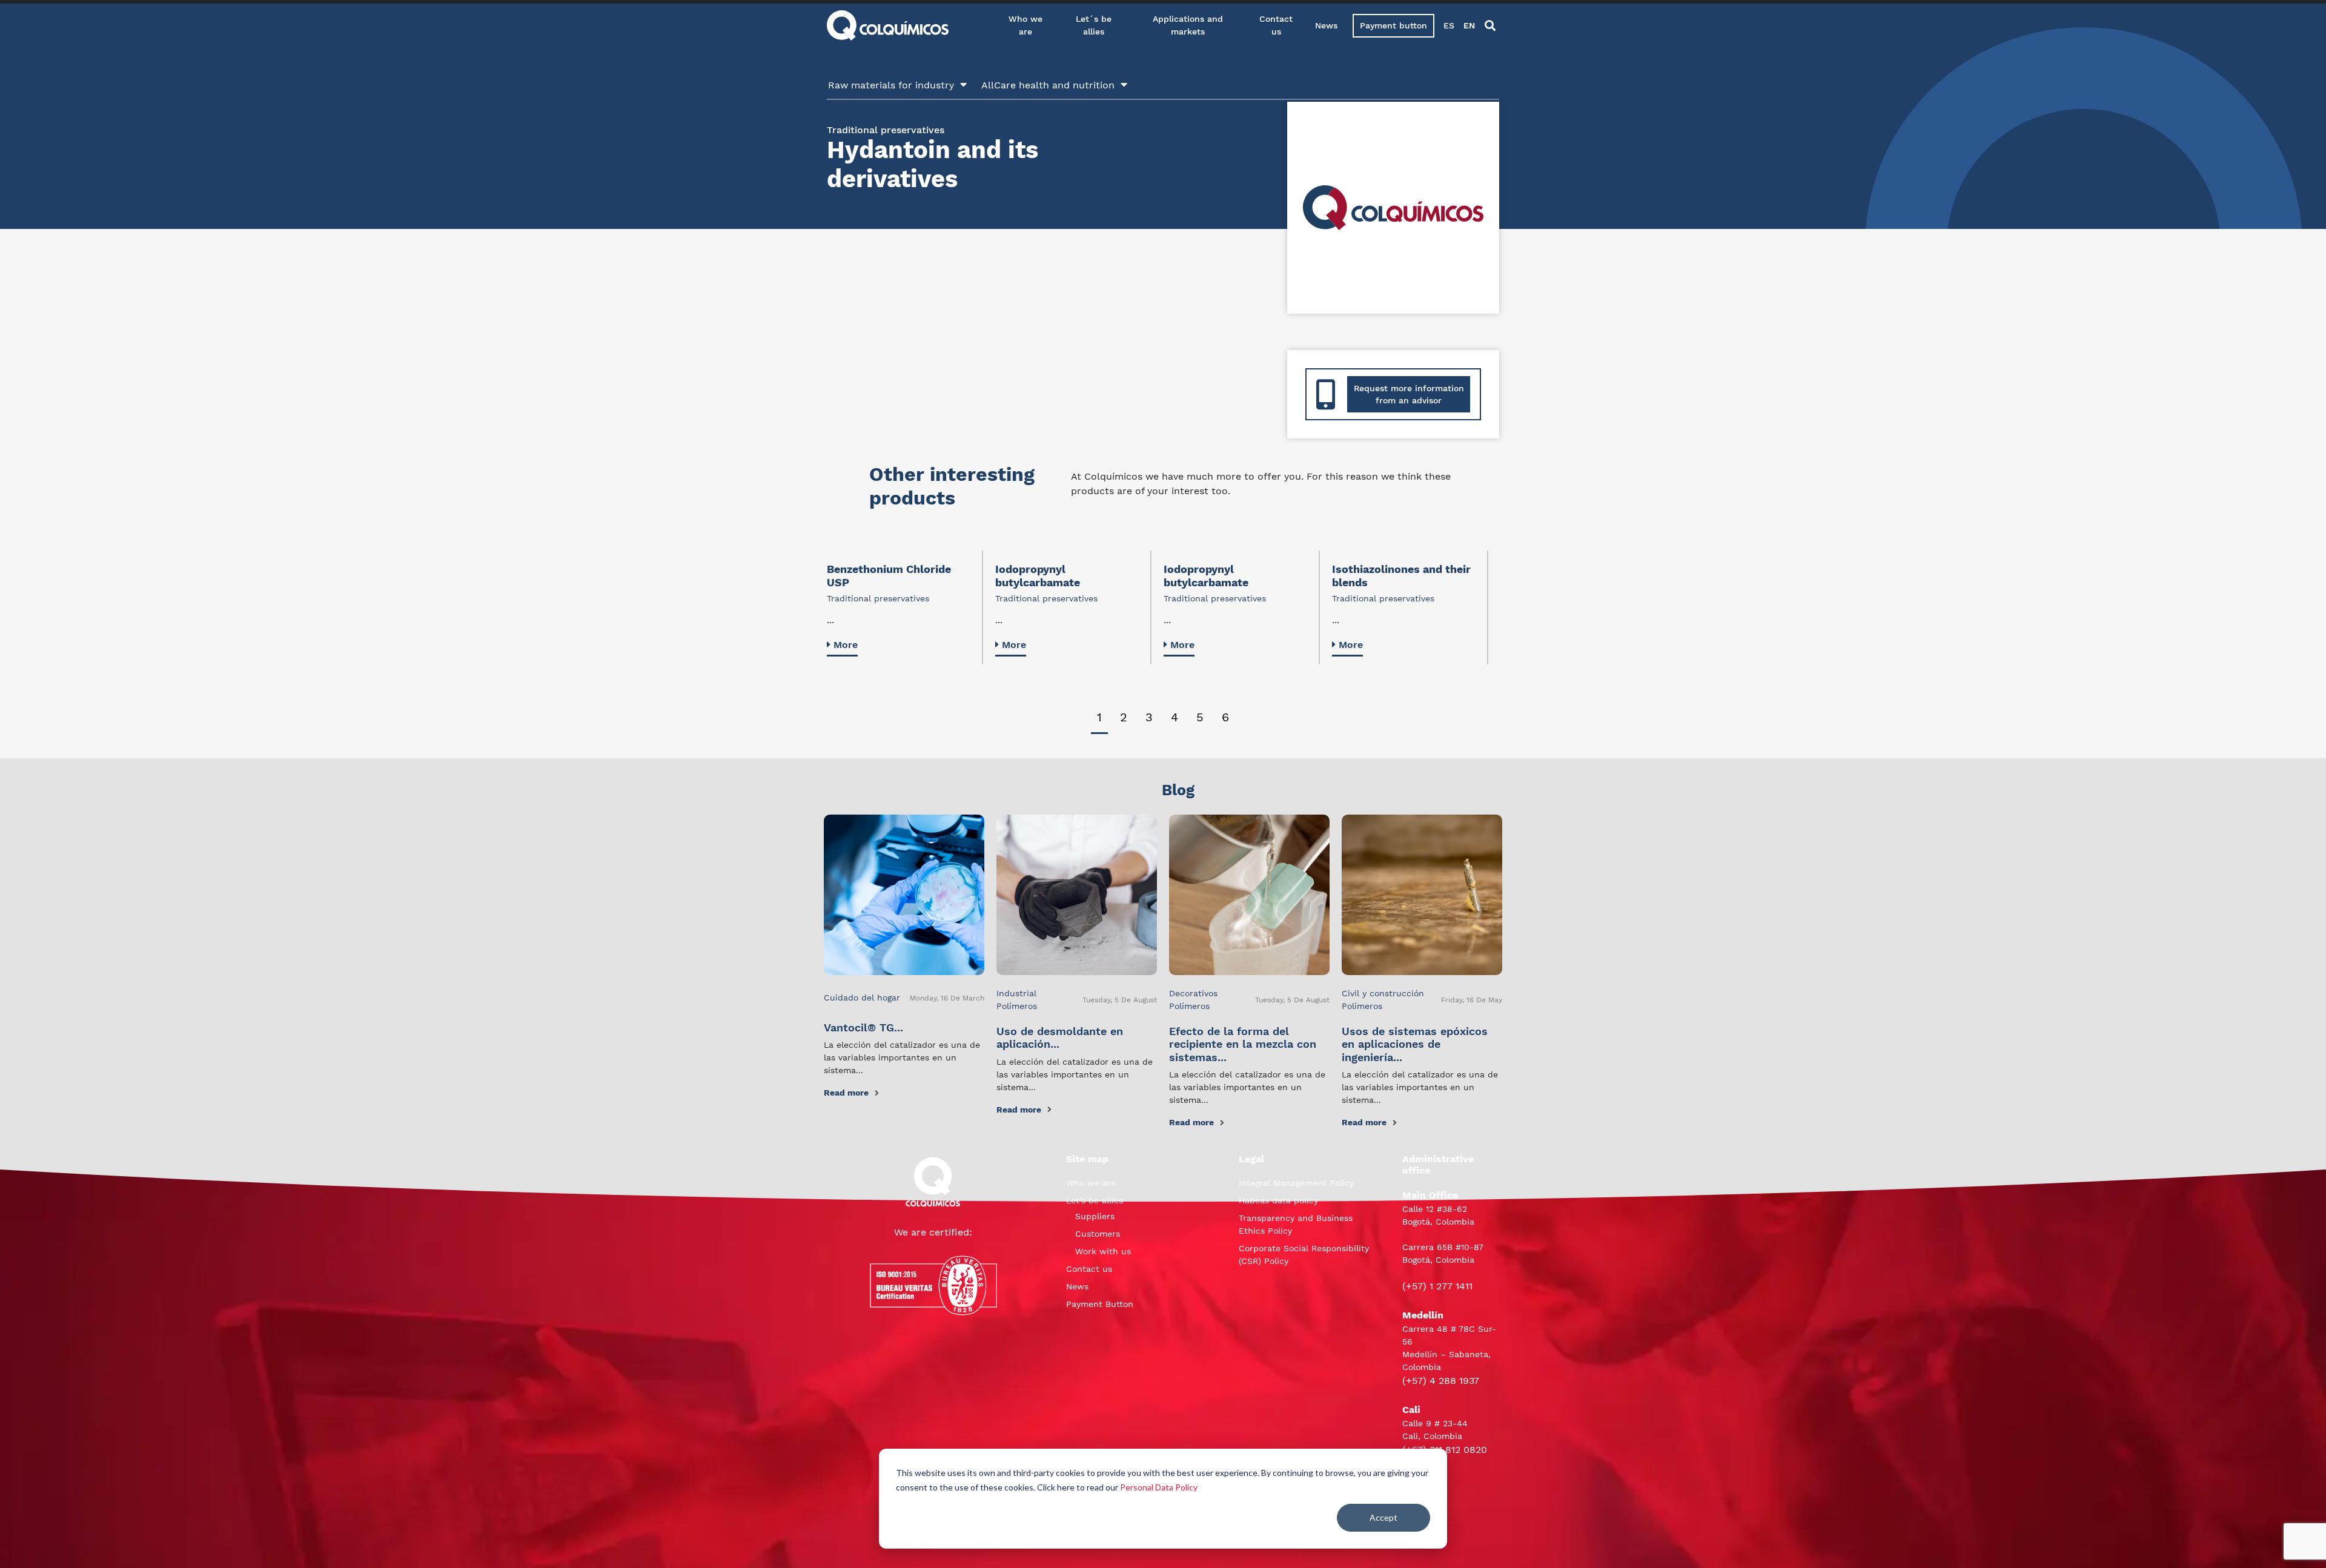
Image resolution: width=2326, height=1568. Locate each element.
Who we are (1025, 25)
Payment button (1393, 25)
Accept (1383, 1517)
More (846, 645)
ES (1449, 25)
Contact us (1276, 25)
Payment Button (1100, 1304)
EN (1469, 25)
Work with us (1103, 1251)
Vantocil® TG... (863, 1027)
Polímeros (1017, 1006)
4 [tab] (1175, 717)
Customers (1098, 1234)
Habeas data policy (1278, 1200)
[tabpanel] (905, 607)
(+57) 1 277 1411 (1437, 1286)
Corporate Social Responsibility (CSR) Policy (1304, 1255)
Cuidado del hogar (862, 997)
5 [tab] (1200, 717)
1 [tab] (1099, 717)
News (1326, 25)
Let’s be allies (1095, 1200)
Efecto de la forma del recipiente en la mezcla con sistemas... (1243, 1044)
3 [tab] (1149, 717)
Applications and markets (1188, 25)
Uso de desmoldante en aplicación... (1060, 1038)
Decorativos (1193, 993)
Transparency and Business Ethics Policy (1296, 1224)
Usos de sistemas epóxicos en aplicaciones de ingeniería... (1415, 1044)
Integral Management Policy (1296, 1183)
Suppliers (1095, 1216)
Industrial (1016, 993)
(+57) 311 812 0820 (1445, 1450)
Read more (846, 1093)
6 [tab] (1225, 717)
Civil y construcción (1383, 993)
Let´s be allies (1094, 25)
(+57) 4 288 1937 (1441, 1381)
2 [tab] (1124, 717)
